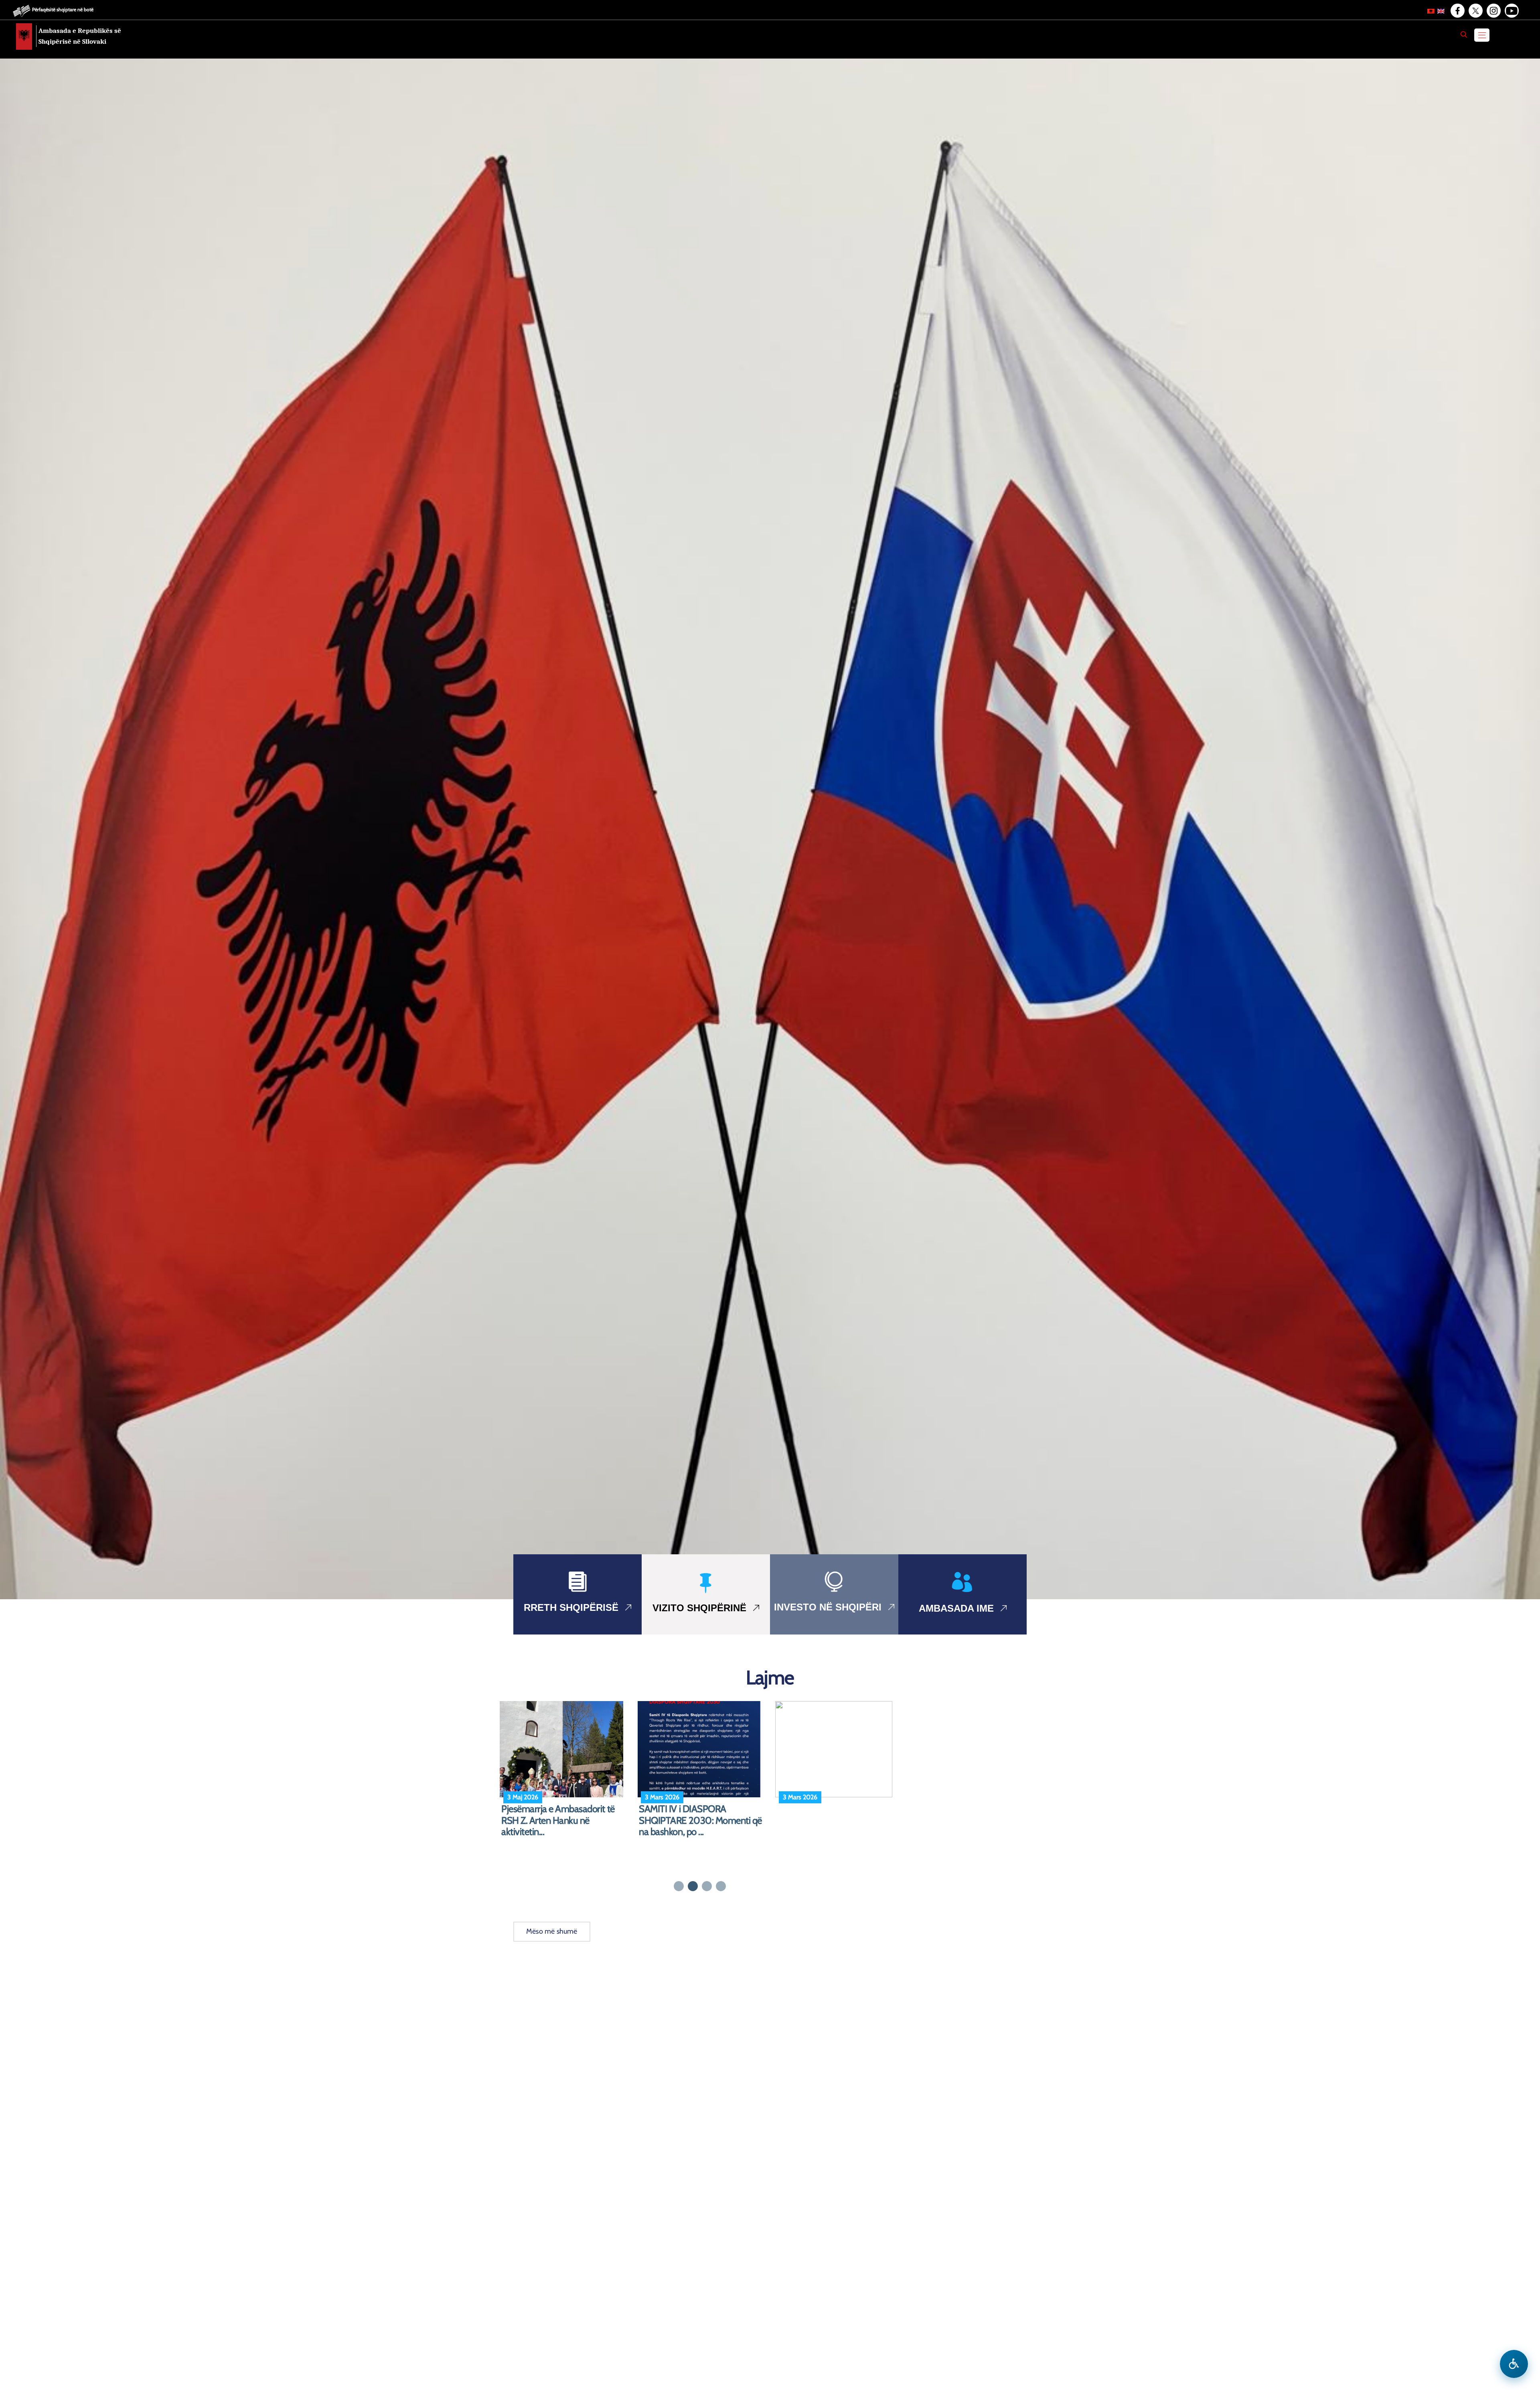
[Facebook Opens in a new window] (1457, 11)
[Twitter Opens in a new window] (1475, 11)
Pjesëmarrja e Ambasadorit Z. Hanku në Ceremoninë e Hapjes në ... (562, 1821)
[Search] (1464, 34)
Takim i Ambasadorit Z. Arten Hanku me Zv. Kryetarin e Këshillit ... (694, 1821)
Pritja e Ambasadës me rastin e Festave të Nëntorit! (836, 1815)
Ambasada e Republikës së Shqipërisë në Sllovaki (80, 36)
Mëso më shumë (552, 1931)
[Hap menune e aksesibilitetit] (1514, 2364)
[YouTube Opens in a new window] (1511, 11)
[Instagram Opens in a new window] (1493, 11)
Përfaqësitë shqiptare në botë (63, 9)
